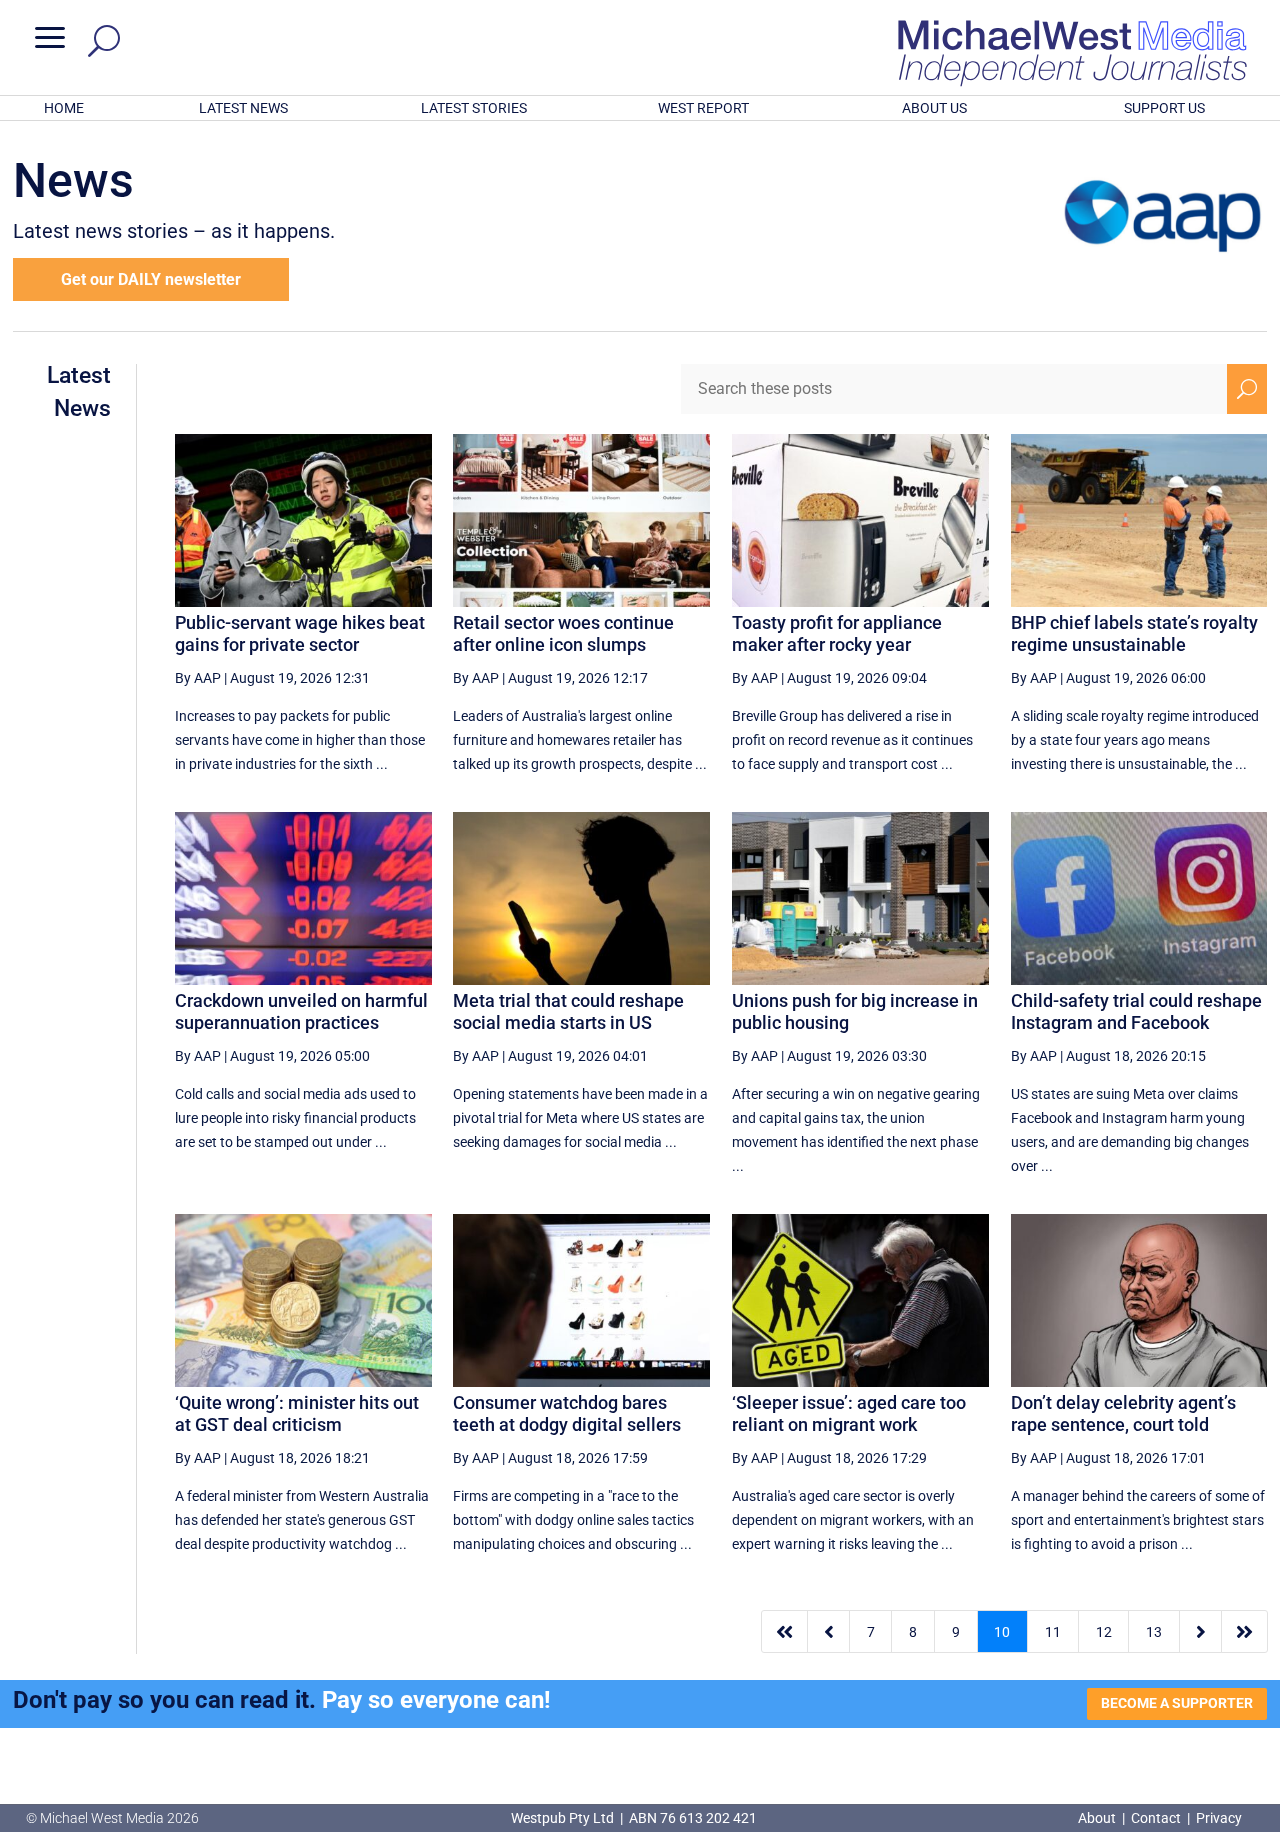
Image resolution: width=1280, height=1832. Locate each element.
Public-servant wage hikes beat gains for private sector (300, 633)
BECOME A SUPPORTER (1177, 1703)
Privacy (1219, 1818)
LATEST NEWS (243, 108)
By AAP (198, 678)
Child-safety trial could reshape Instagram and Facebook (1136, 1011)
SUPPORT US (1164, 108)
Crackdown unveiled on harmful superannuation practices (301, 1011)
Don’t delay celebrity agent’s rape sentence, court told (1123, 1413)
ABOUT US (934, 108)
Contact (1156, 1818)
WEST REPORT (703, 108)
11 (1053, 1632)
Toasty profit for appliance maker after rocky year (837, 633)
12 (1104, 1632)
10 (1002, 1632)
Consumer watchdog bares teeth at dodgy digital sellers (567, 1413)
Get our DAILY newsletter (151, 279)
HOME (64, 108)
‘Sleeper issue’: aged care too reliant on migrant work (849, 1413)
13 (1154, 1632)
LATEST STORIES (474, 108)
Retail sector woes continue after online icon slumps (563, 633)
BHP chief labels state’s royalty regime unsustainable (1134, 633)
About (1098, 1818)
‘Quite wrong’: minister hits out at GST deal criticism (297, 1413)
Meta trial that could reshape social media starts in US (568, 1011)
